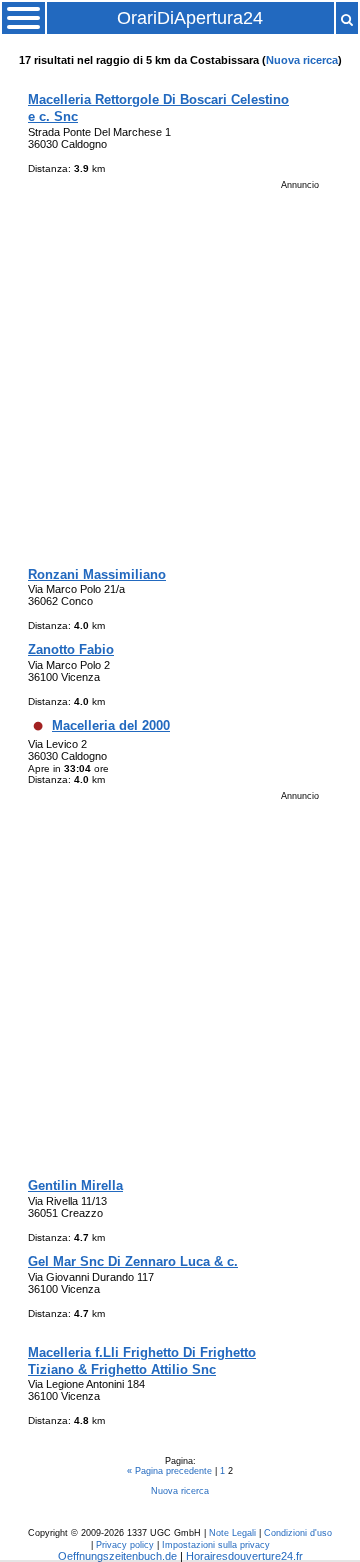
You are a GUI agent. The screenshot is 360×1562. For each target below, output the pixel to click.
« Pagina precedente (171, 1471)
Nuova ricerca (302, 60)
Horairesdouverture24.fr (244, 1556)
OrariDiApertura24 (190, 18)
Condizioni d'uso (298, 1533)
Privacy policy (125, 1545)
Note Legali (232, 1533)
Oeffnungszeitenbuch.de (117, 1556)
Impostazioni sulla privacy (216, 1545)
